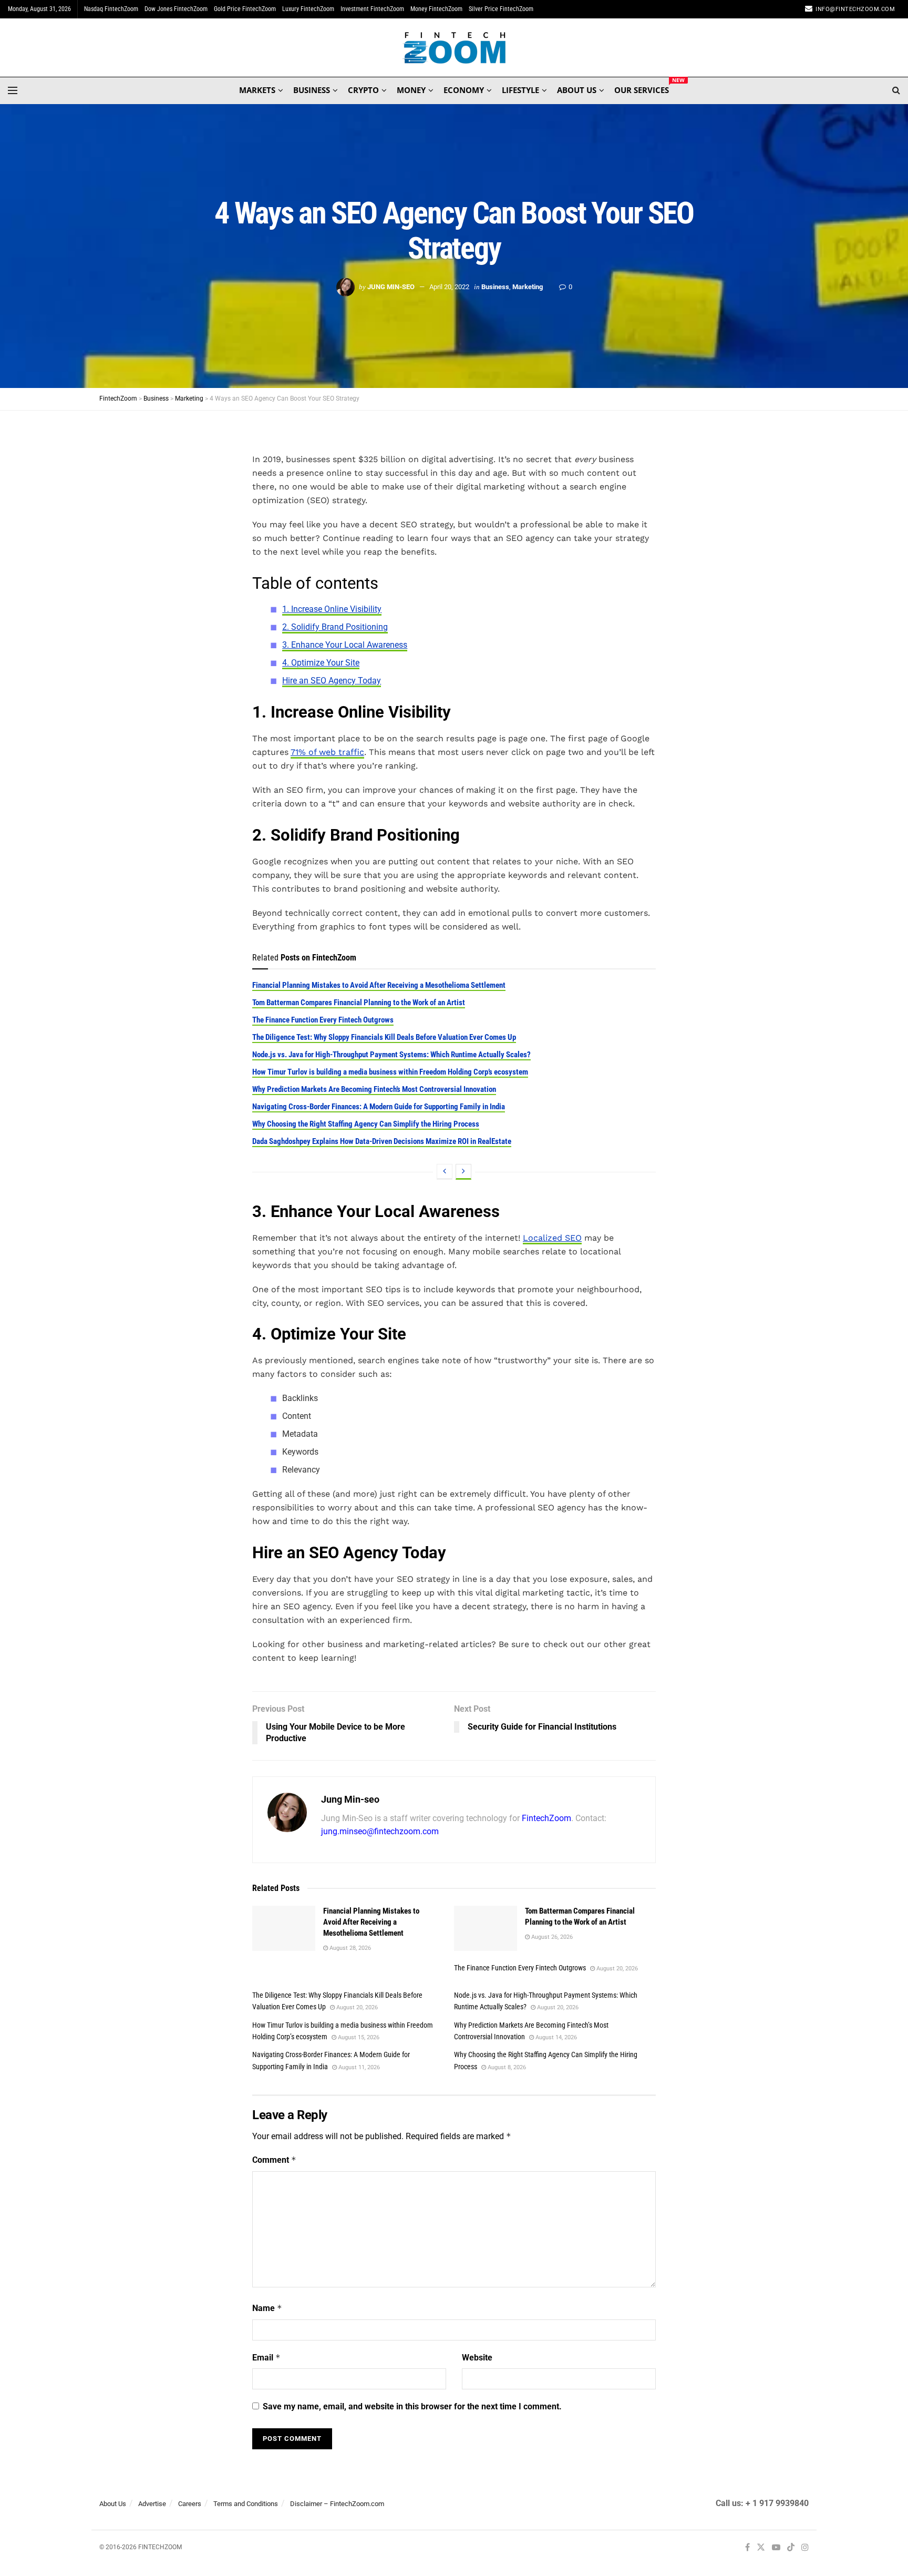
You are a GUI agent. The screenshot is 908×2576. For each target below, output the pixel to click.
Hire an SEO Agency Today (332, 681)
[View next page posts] (463, 1172)
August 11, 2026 (358, 2067)
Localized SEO (552, 1238)
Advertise (152, 2504)
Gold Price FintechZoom (245, 9)
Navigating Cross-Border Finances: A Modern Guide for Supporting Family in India (379, 1107)
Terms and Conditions (246, 2504)
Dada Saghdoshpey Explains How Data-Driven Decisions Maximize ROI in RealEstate (382, 1141)
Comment (274, 2160)
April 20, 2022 (449, 287)
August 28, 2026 (349, 1948)
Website (477, 2358)
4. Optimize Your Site (321, 663)
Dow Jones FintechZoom (176, 9)
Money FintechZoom (436, 9)
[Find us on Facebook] (747, 2548)
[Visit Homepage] (454, 48)
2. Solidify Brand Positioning (335, 627)
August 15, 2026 (358, 2037)
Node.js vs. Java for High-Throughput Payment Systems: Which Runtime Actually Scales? (391, 1055)
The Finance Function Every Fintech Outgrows (323, 1020)
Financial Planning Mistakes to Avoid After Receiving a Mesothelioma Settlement (379, 985)
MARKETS (257, 90)
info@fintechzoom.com (855, 9)
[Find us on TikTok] (791, 2548)
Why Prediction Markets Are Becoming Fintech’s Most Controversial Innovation (374, 1089)
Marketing (528, 287)
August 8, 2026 (506, 2067)
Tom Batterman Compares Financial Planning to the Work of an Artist (359, 1003)
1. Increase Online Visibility (332, 609)
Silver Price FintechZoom (501, 9)
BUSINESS (312, 90)
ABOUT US (577, 90)
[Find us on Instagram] (805, 2548)
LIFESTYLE (520, 90)
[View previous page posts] (445, 1172)
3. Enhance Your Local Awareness (345, 645)
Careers (190, 2504)
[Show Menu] (13, 90)
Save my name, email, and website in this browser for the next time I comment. (412, 2406)
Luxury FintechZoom (308, 9)
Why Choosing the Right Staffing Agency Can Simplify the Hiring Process (366, 1124)
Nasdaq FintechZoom (111, 9)
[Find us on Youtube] (776, 2548)
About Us (113, 2504)
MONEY (411, 90)
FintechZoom (546, 1818)
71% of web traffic (327, 752)
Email (266, 2358)
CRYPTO (363, 90)
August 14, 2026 (555, 2037)
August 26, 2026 (551, 1937)
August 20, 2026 (616, 1969)
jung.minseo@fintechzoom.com (380, 1831)
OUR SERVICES (642, 88)
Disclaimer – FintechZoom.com (337, 2504)
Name (267, 2308)
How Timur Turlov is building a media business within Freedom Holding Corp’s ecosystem (390, 1072)
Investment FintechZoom (372, 9)
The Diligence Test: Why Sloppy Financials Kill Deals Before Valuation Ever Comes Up (384, 1037)
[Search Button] (896, 90)
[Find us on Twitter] (761, 2548)
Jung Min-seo (391, 287)
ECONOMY (464, 90)
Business (495, 287)
